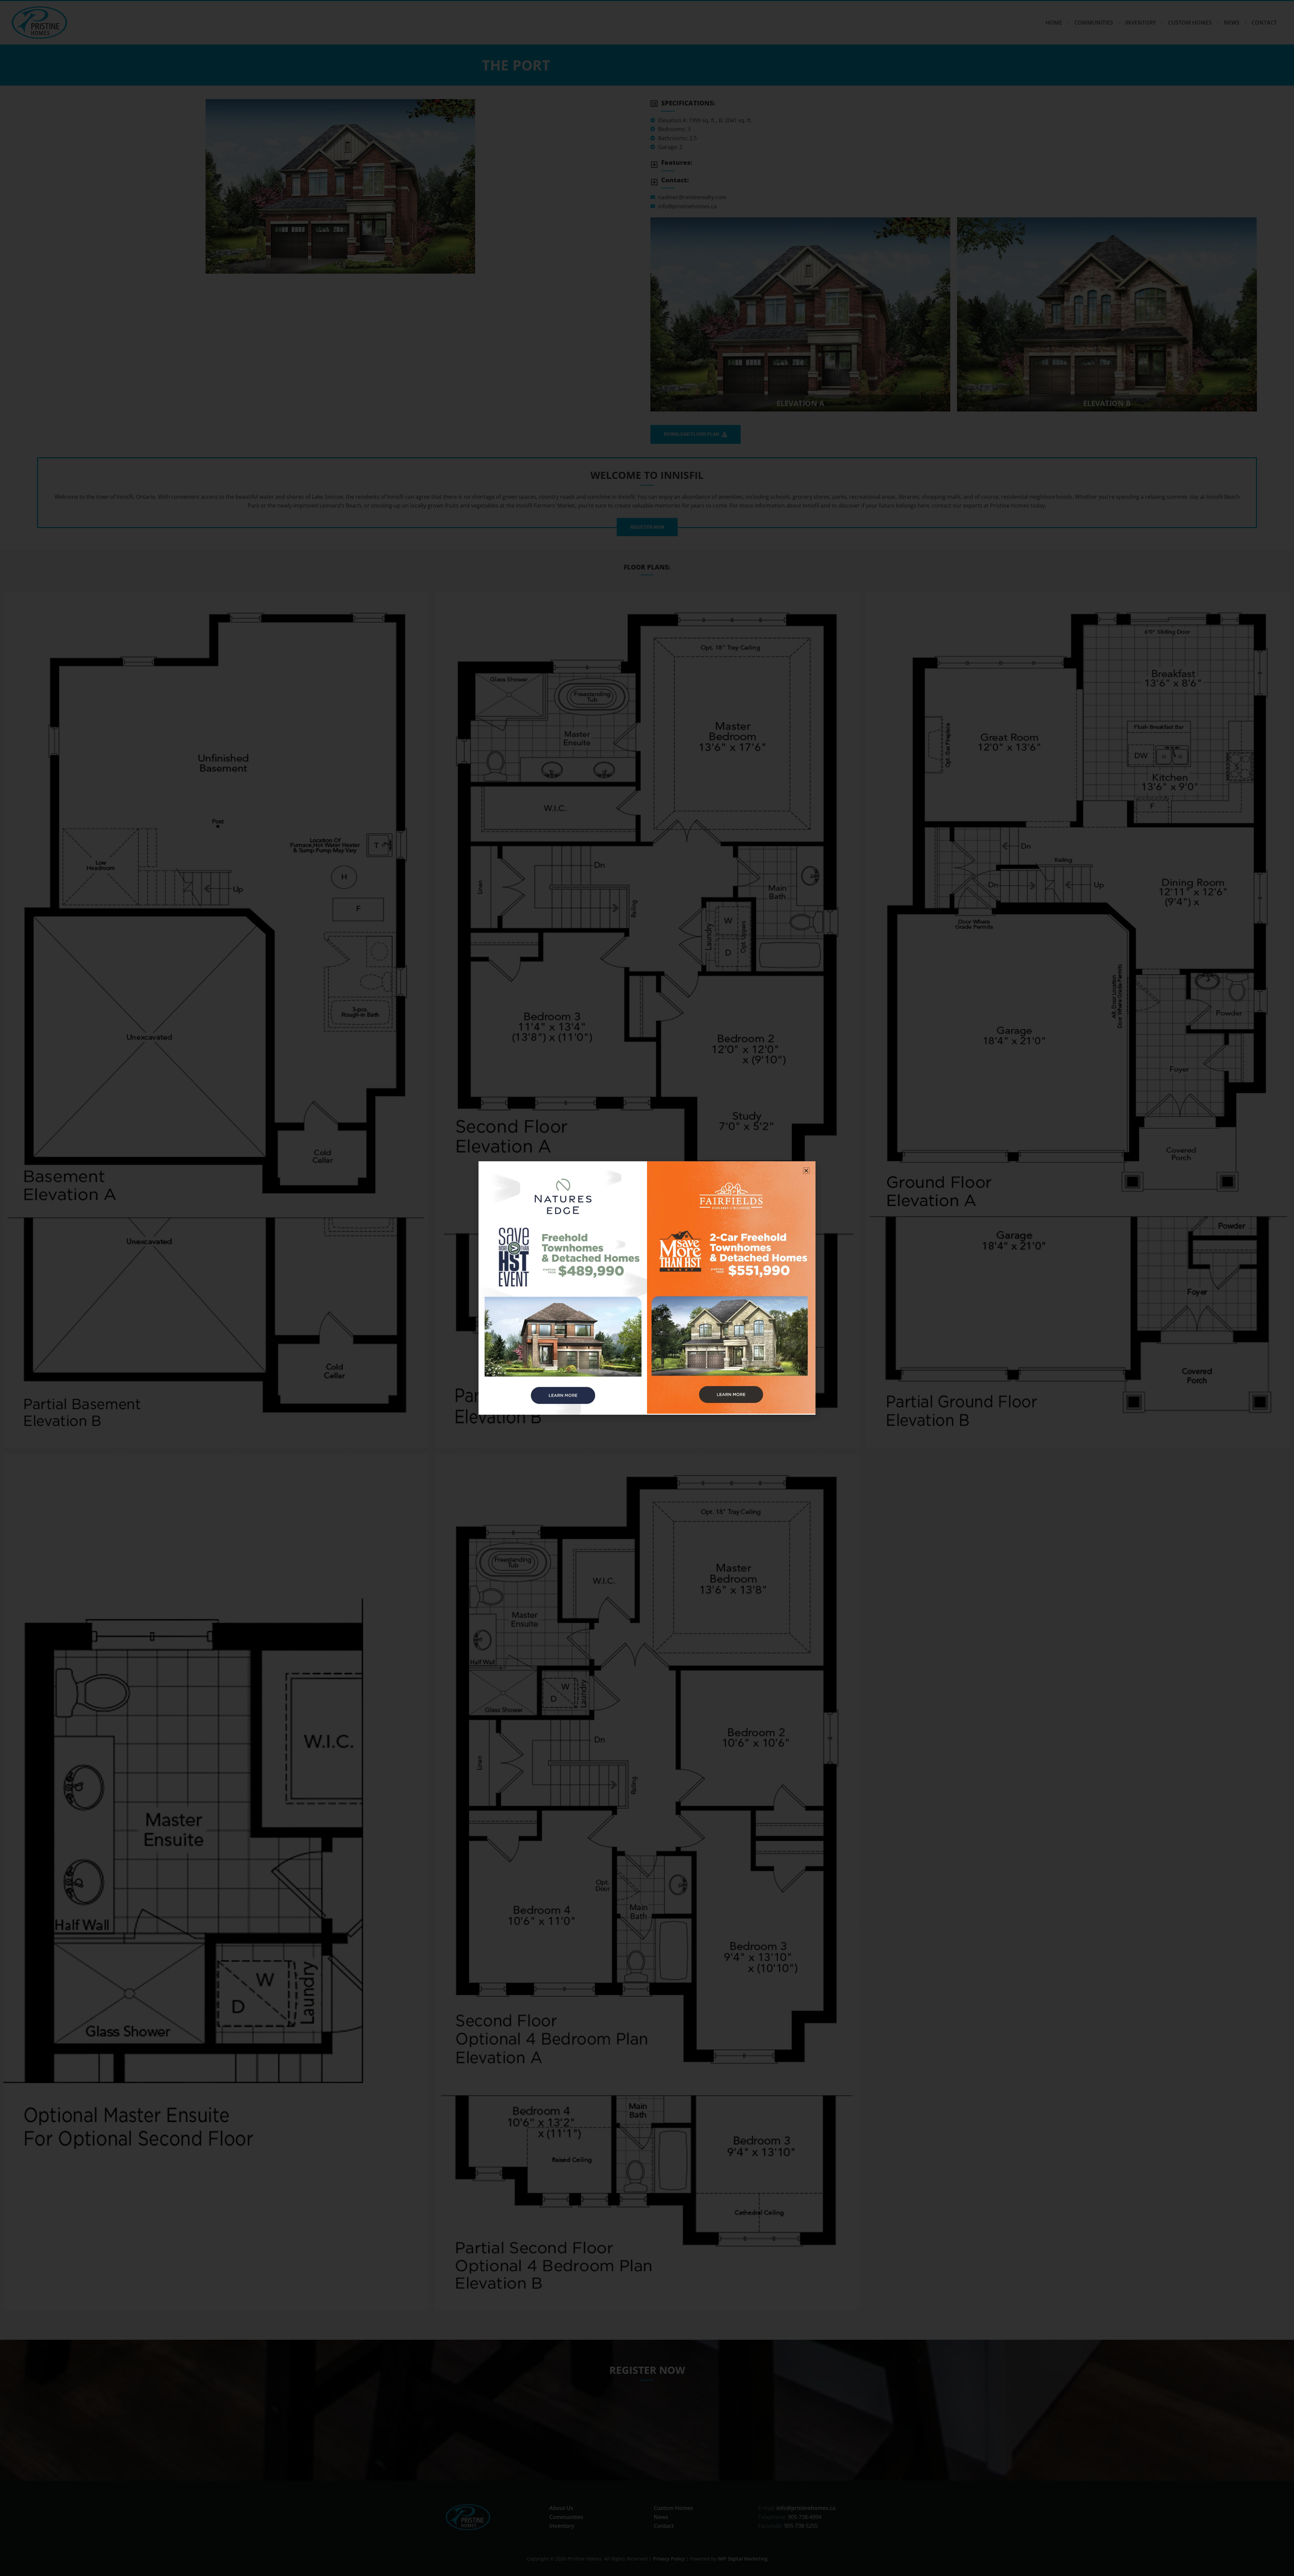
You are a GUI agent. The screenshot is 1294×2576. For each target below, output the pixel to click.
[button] (806, 1171)
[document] (647, 1288)
